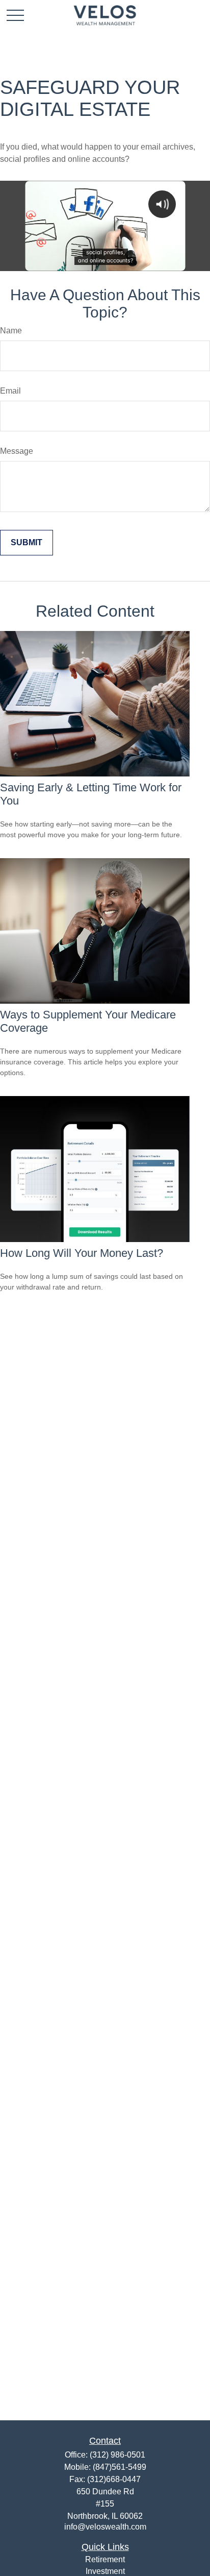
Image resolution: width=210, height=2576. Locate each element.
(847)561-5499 (120, 2467)
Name (11, 331)
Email (10, 391)
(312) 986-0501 (117, 2455)
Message (17, 451)
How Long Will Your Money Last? (82, 1253)
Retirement (105, 2559)
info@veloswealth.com (105, 2527)
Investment (105, 2571)
